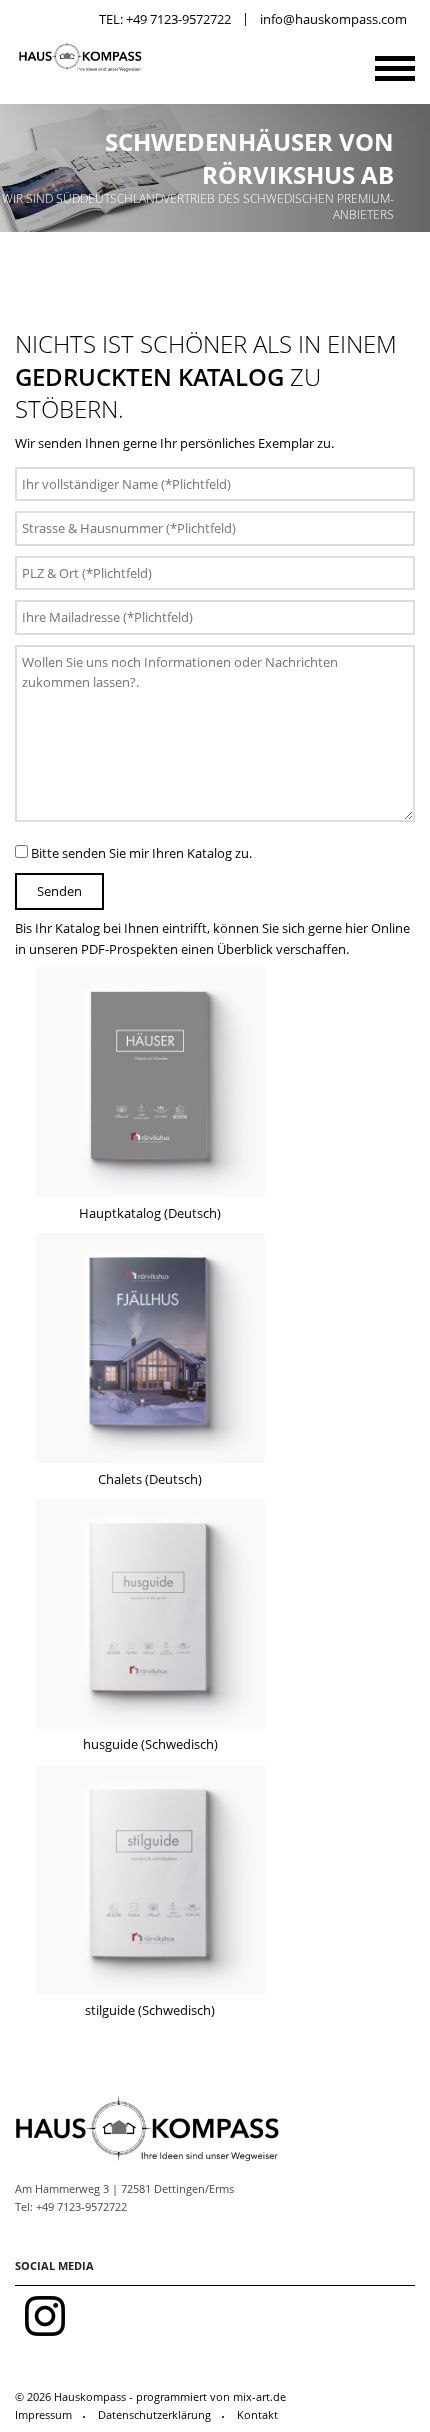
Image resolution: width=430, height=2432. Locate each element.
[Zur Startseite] (79, 69)
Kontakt (257, 2414)
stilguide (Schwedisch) (150, 2010)
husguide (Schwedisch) (150, 1744)
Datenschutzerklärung (154, 2414)
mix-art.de (259, 2396)
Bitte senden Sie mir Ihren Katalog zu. (140, 853)
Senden (59, 891)
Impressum (43, 2414)
